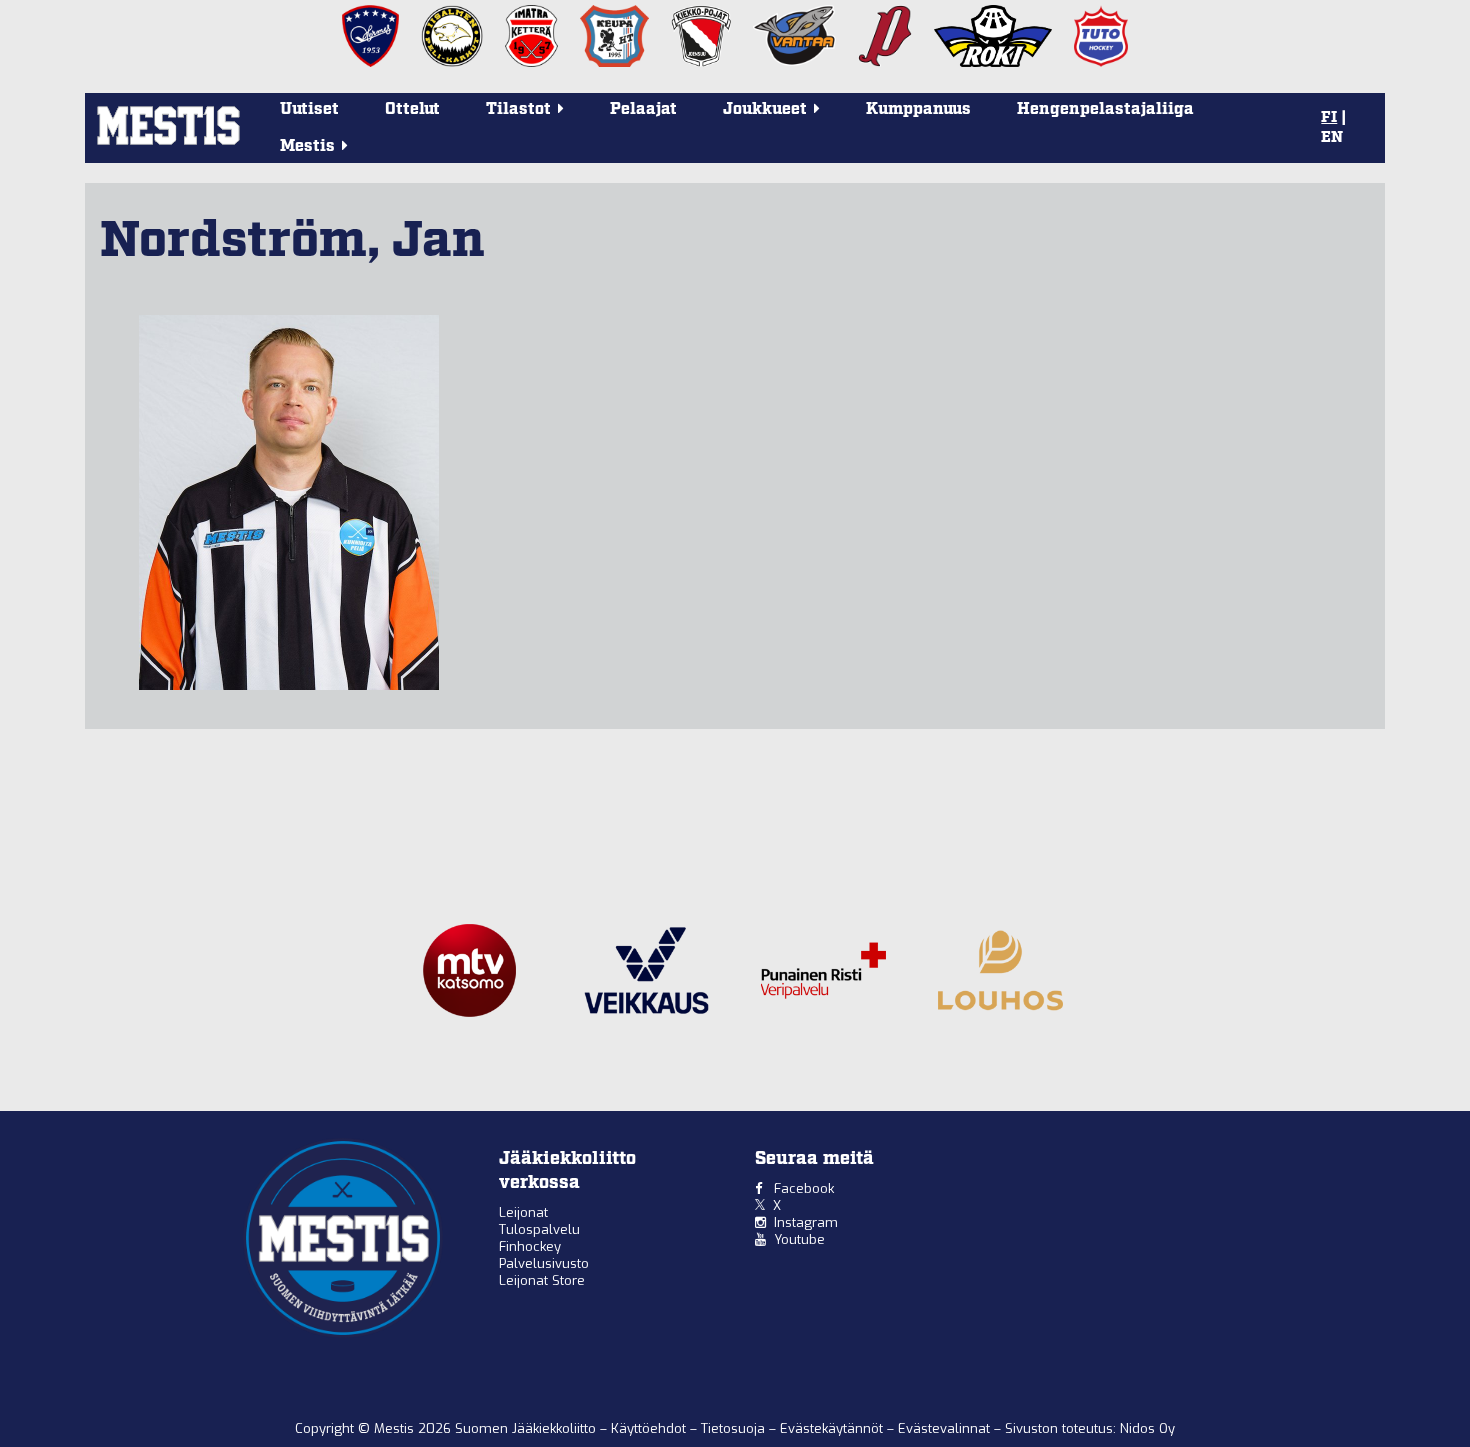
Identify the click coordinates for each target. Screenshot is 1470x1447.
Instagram (806, 1222)
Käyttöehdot (650, 1428)
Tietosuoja (735, 1428)
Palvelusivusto (544, 1263)
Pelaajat (643, 109)
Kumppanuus (918, 109)
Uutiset (309, 109)
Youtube (799, 1239)
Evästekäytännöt (833, 1428)
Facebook (804, 1188)
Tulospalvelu (539, 1229)
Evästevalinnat (944, 1428)
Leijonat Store (542, 1280)
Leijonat (523, 1212)
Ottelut (412, 109)
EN (1332, 138)
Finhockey (530, 1246)
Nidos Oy (1147, 1428)
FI (1329, 118)
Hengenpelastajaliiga (1105, 109)
